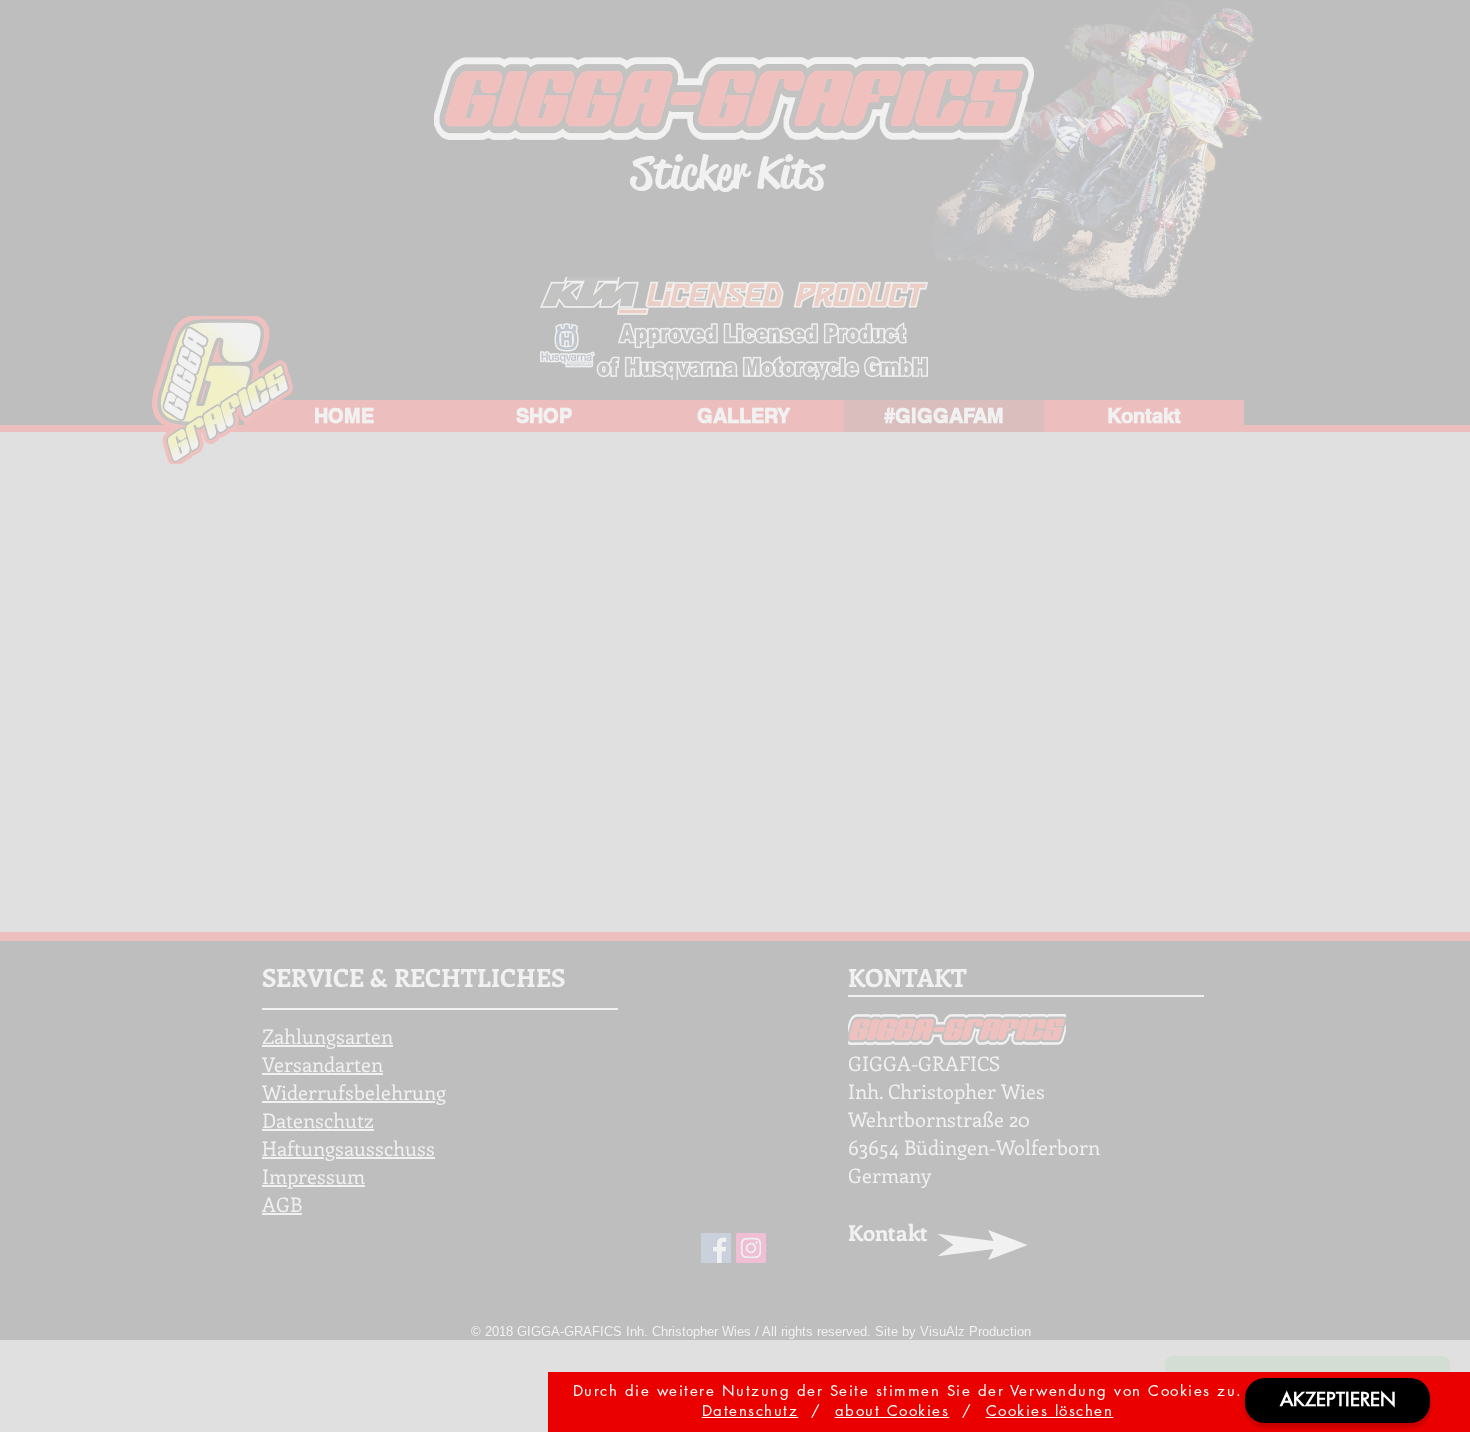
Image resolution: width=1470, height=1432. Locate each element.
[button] (1337, 1400)
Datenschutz (750, 1410)
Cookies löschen (1050, 1410)
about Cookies (892, 1410)
